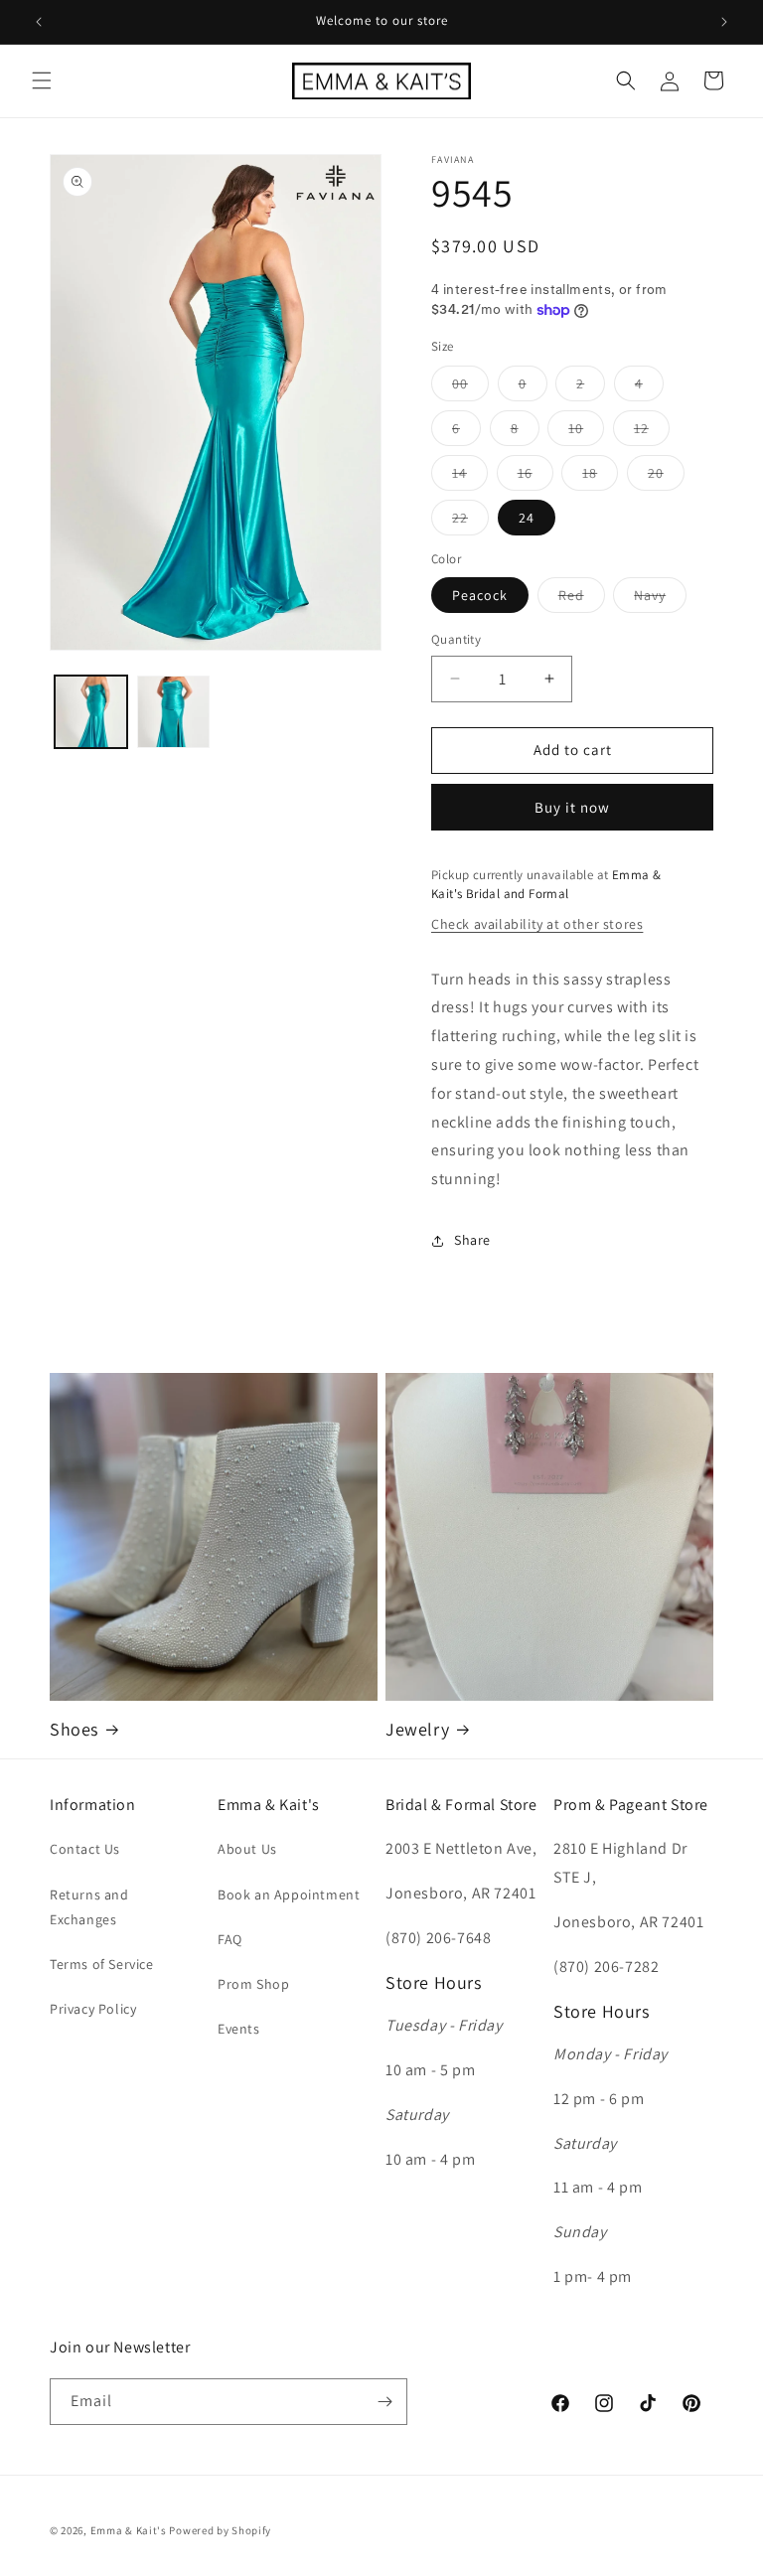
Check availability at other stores (537, 924)
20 (666, 477)
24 (527, 518)
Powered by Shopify (220, 2530)
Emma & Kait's (129, 2530)
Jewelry (417, 1729)
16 (535, 477)
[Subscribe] (384, 2402)
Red (582, 599)
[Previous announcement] (39, 22)
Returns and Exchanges (89, 1907)
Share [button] (472, 1240)
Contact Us (85, 1849)
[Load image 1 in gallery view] (91, 712)
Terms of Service (102, 1964)
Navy (660, 599)
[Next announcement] (724, 22)
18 (600, 477)
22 (470, 522)
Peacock (480, 595)
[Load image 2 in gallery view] (173, 712)
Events (239, 2029)
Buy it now (572, 807)
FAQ (230, 1939)
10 (586, 432)
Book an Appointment (289, 1894)
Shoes (74, 1729)
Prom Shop (253, 1984)
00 (470, 387)
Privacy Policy (93, 2009)
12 (652, 432)
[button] (42, 80)
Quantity (456, 639)
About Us (247, 1849)
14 (470, 477)
